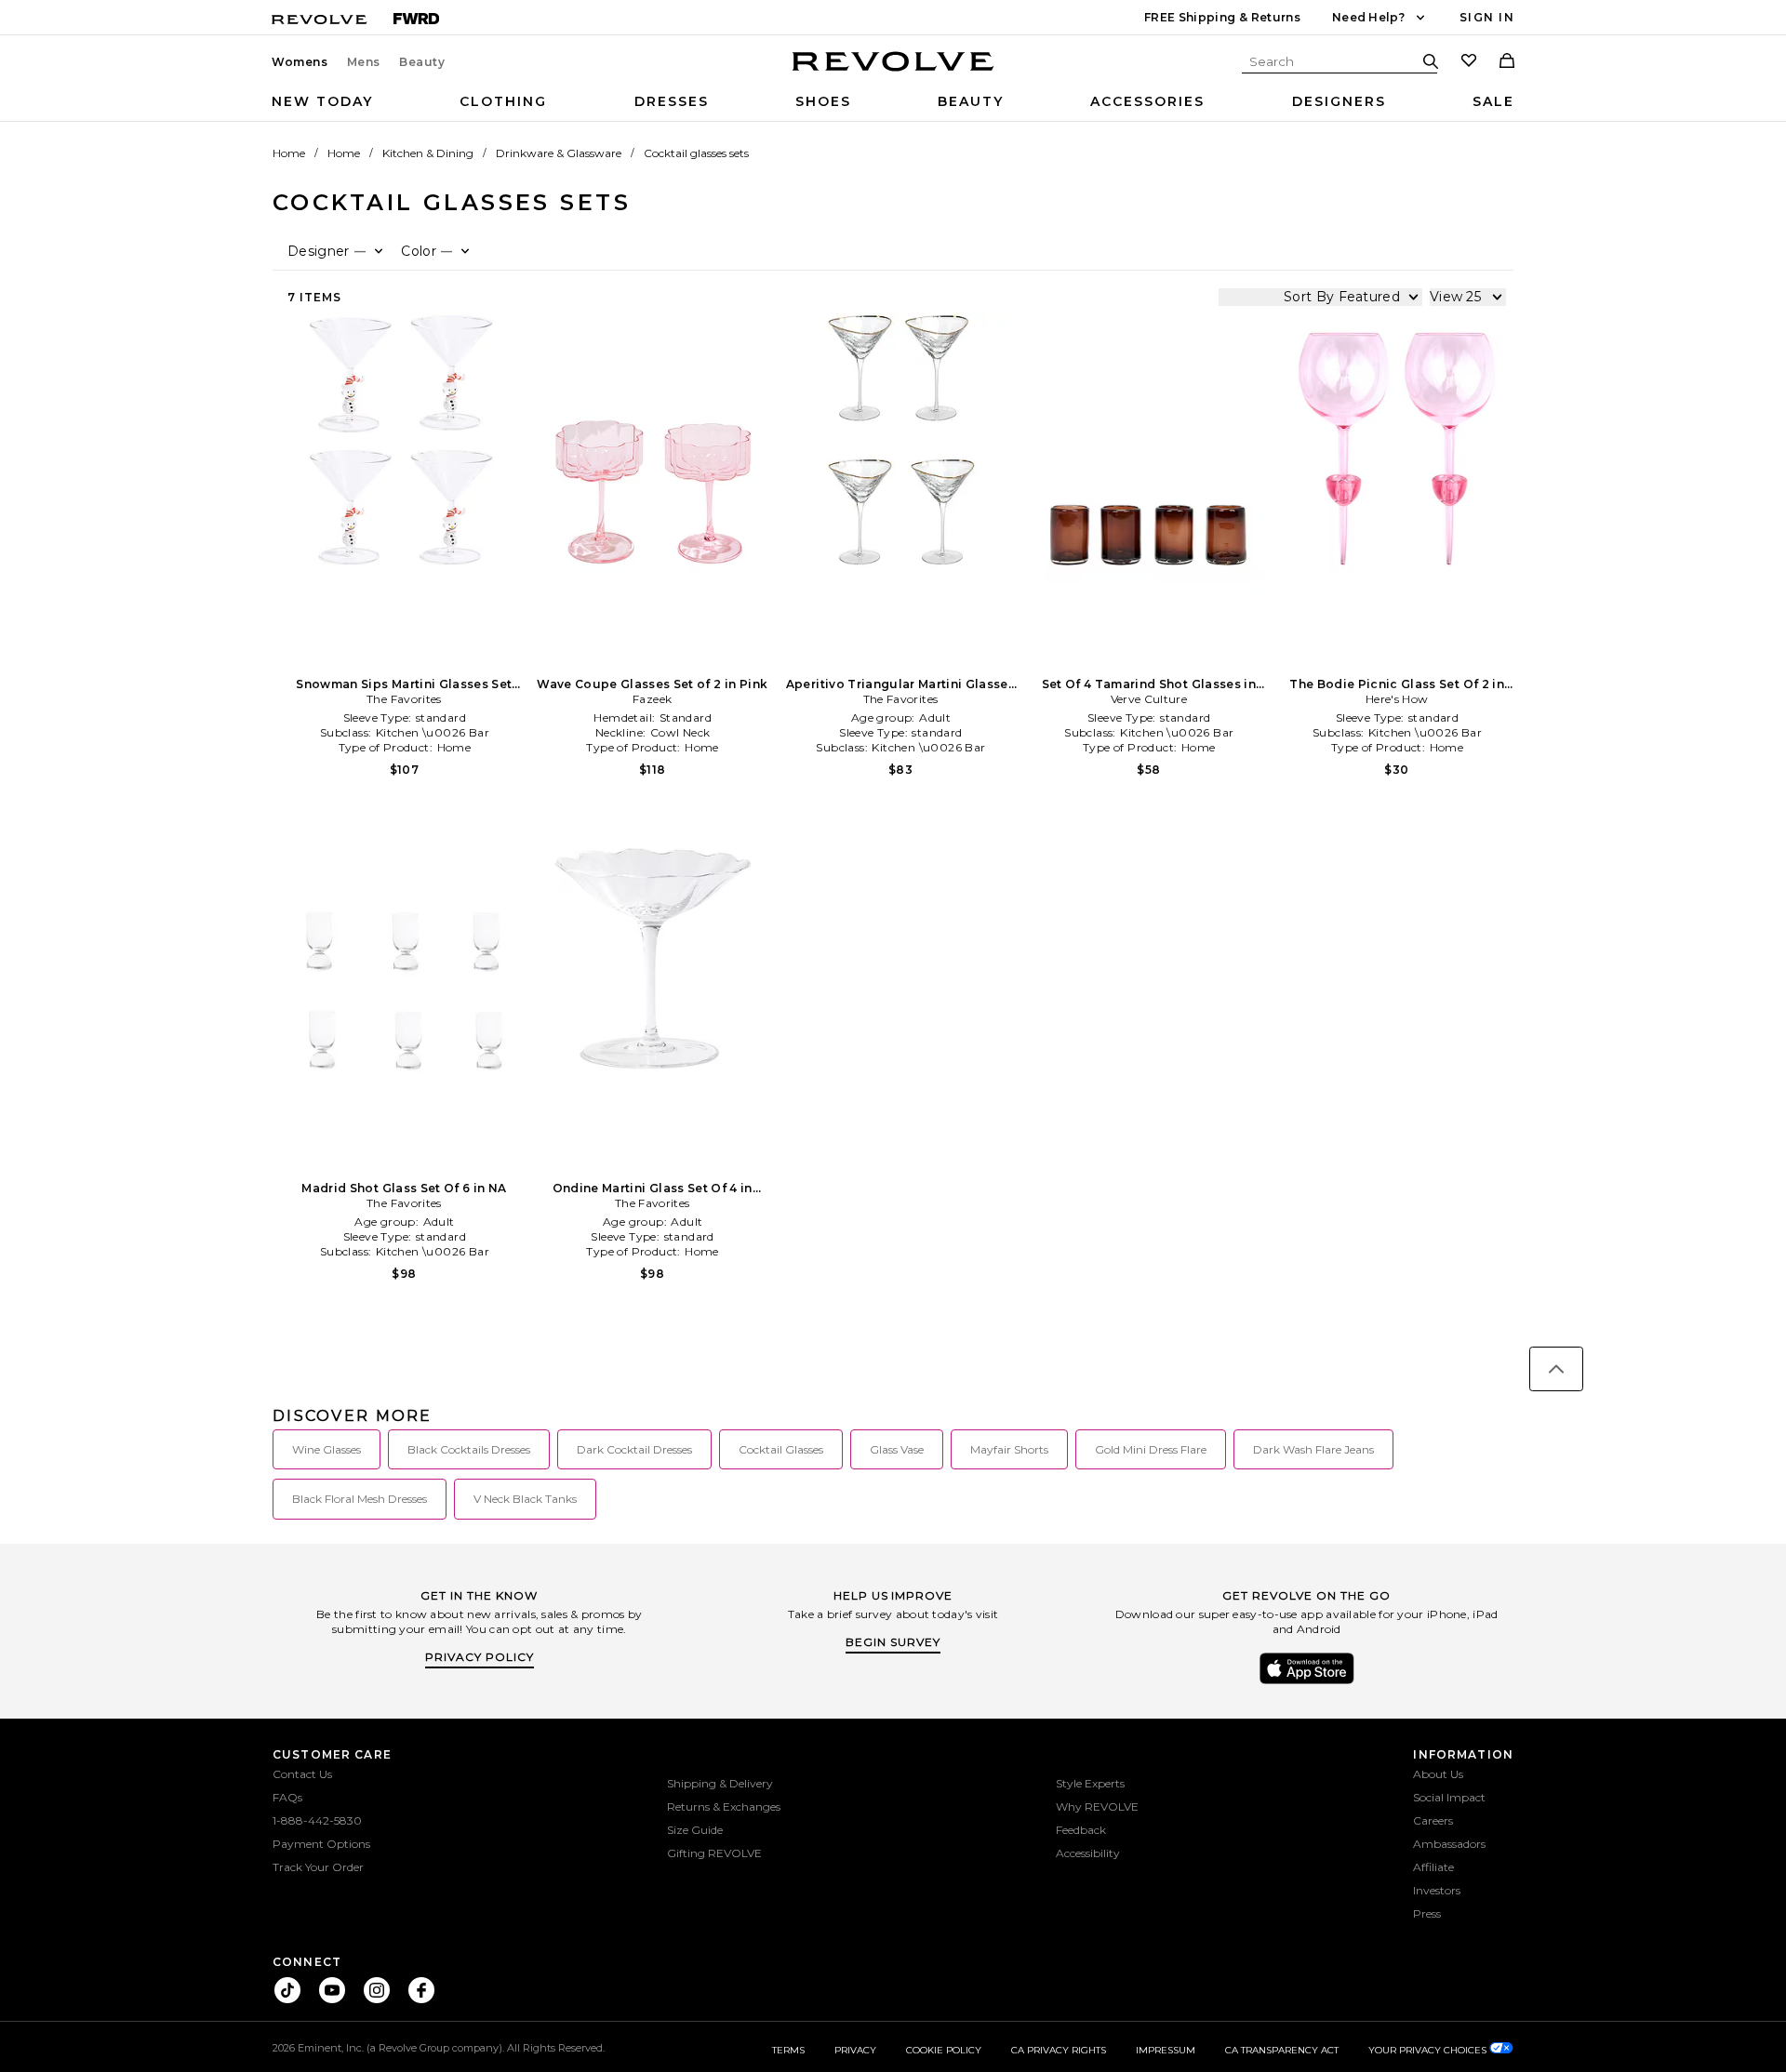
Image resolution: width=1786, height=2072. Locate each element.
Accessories (1147, 101)
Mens (364, 62)
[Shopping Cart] (1507, 62)
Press (1427, 1913)
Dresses (672, 101)
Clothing (503, 101)
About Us (1438, 1774)
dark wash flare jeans (1313, 1449)
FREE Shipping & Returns (1222, 17)
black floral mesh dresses (360, 1499)
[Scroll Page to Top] (1556, 1369)
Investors (1437, 1890)
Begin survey (893, 1642)
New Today (322, 101)
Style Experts (1090, 1783)
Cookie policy (944, 2050)
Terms (788, 2050)
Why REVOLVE (1097, 1806)
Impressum (1166, 2050)
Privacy (855, 2050)
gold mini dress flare (1151, 1449)
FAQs (287, 1797)
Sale (1493, 101)
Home (289, 153)
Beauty (422, 62)
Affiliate (1433, 1867)
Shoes (823, 101)
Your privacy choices (1429, 2050)
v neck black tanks (525, 1499)
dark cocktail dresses (634, 1449)
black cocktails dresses (469, 1449)
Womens (300, 62)
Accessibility (1088, 1853)
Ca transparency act (1282, 2050)
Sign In (1487, 17)
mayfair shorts (1009, 1449)
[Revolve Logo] (893, 72)
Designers (1339, 101)
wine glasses (327, 1449)
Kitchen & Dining (428, 153)
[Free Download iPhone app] (1307, 1682)
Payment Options (321, 1844)
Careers (1433, 1820)
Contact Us (302, 1774)
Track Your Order (318, 1867)
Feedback (1081, 1830)
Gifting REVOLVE (714, 1853)
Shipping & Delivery (720, 1783)
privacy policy (480, 1657)
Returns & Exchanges (724, 1806)
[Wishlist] (1469, 62)
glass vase (897, 1449)
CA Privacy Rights (1059, 2050)
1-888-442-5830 (317, 1820)
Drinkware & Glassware (559, 153)
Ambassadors (1449, 1844)
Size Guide (695, 1830)
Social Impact (1449, 1797)
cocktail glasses (781, 1449)
